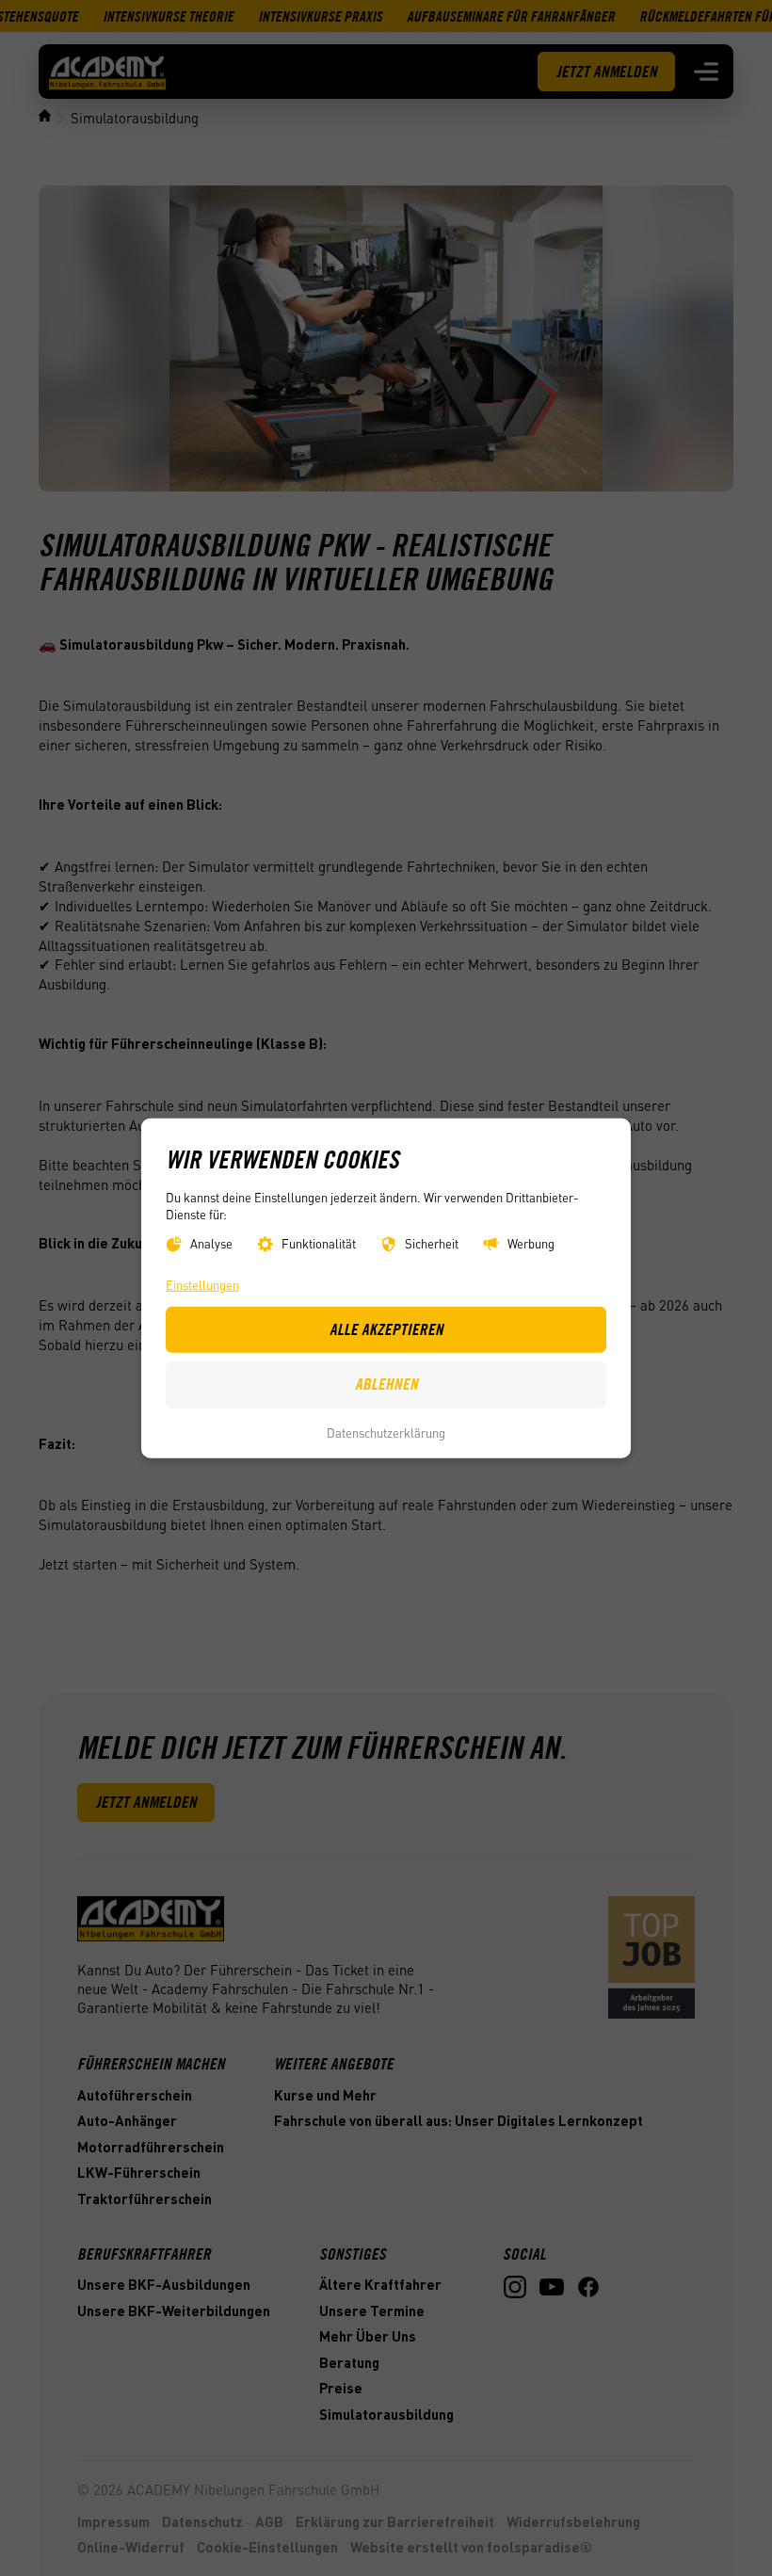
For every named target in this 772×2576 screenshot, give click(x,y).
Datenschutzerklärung (386, 1433)
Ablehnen (386, 1384)
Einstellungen (202, 1285)
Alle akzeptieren (386, 1328)
